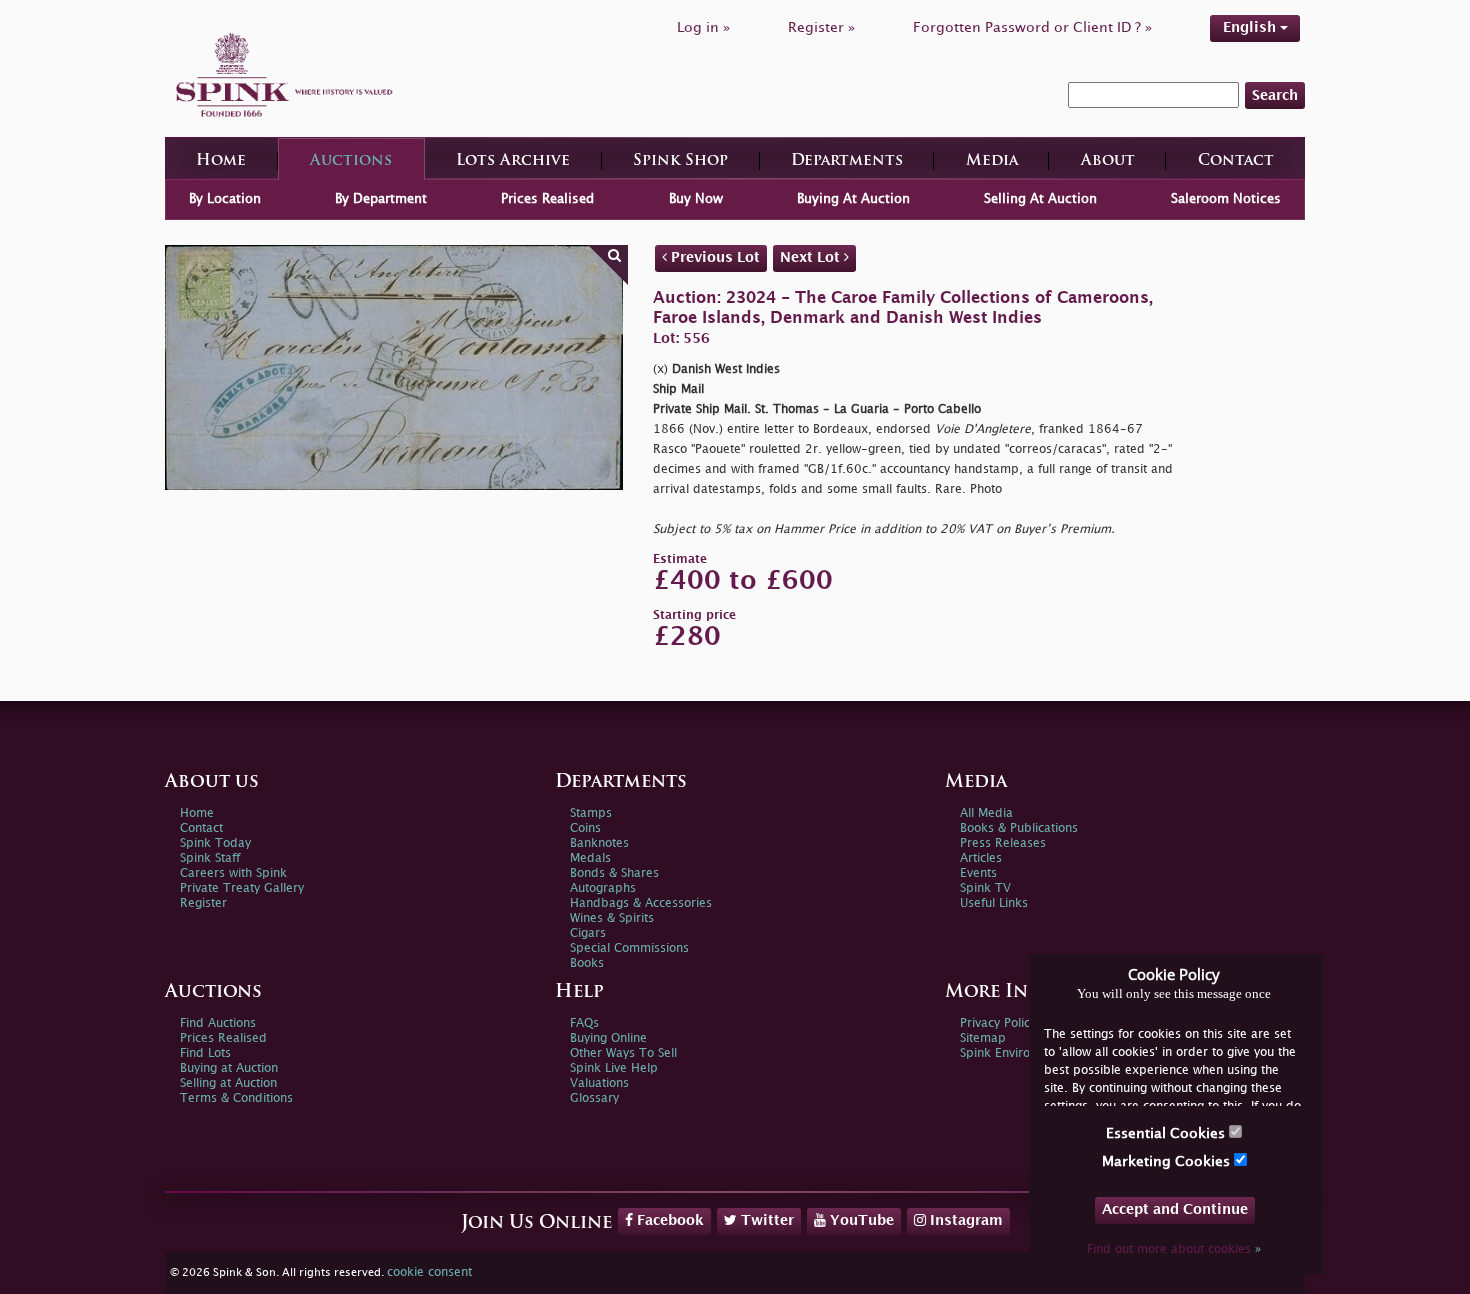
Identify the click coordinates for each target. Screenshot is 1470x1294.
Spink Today (215, 843)
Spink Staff (210, 858)
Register (203, 903)
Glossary (594, 1098)
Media (992, 161)
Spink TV (985, 888)
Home (221, 161)
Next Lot (812, 257)
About (1108, 161)
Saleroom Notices (1226, 199)
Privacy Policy (998, 1023)
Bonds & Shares (614, 873)
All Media (986, 813)
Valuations (599, 1083)
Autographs (603, 888)
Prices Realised (547, 199)
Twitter (765, 1220)
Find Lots (205, 1053)
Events (978, 873)
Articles (981, 858)
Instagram (964, 1220)
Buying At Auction (853, 199)
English (1251, 27)
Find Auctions (218, 1023)
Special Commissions (629, 948)
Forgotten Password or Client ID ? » (1032, 27)
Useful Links (994, 903)
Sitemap (983, 1038)
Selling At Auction (1040, 199)
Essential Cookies (1167, 1133)
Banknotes (599, 843)
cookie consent (429, 1272)
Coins (585, 828)
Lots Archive (513, 161)
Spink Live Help (614, 1068)
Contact (1236, 161)
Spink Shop (680, 161)
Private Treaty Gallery (242, 888)
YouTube (860, 1220)
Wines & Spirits (612, 918)
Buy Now (696, 199)
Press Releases (1003, 843)
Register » (821, 27)
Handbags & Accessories (641, 903)
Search (1275, 95)
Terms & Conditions (236, 1098)
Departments (847, 161)
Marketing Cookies (1168, 1161)
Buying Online (608, 1038)
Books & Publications (1019, 828)
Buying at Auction (229, 1068)
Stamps (591, 813)
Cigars (588, 933)
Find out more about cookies (1174, 1249)
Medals (590, 858)
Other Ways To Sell (623, 1053)
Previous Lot (713, 257)
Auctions (351, 161)
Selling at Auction (228, 1083)
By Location (225, 199)
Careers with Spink (233, 873)
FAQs (584, 1023)
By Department (381, 199)
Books (587, 963)
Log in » (703, 27)
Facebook (668, 1220)
